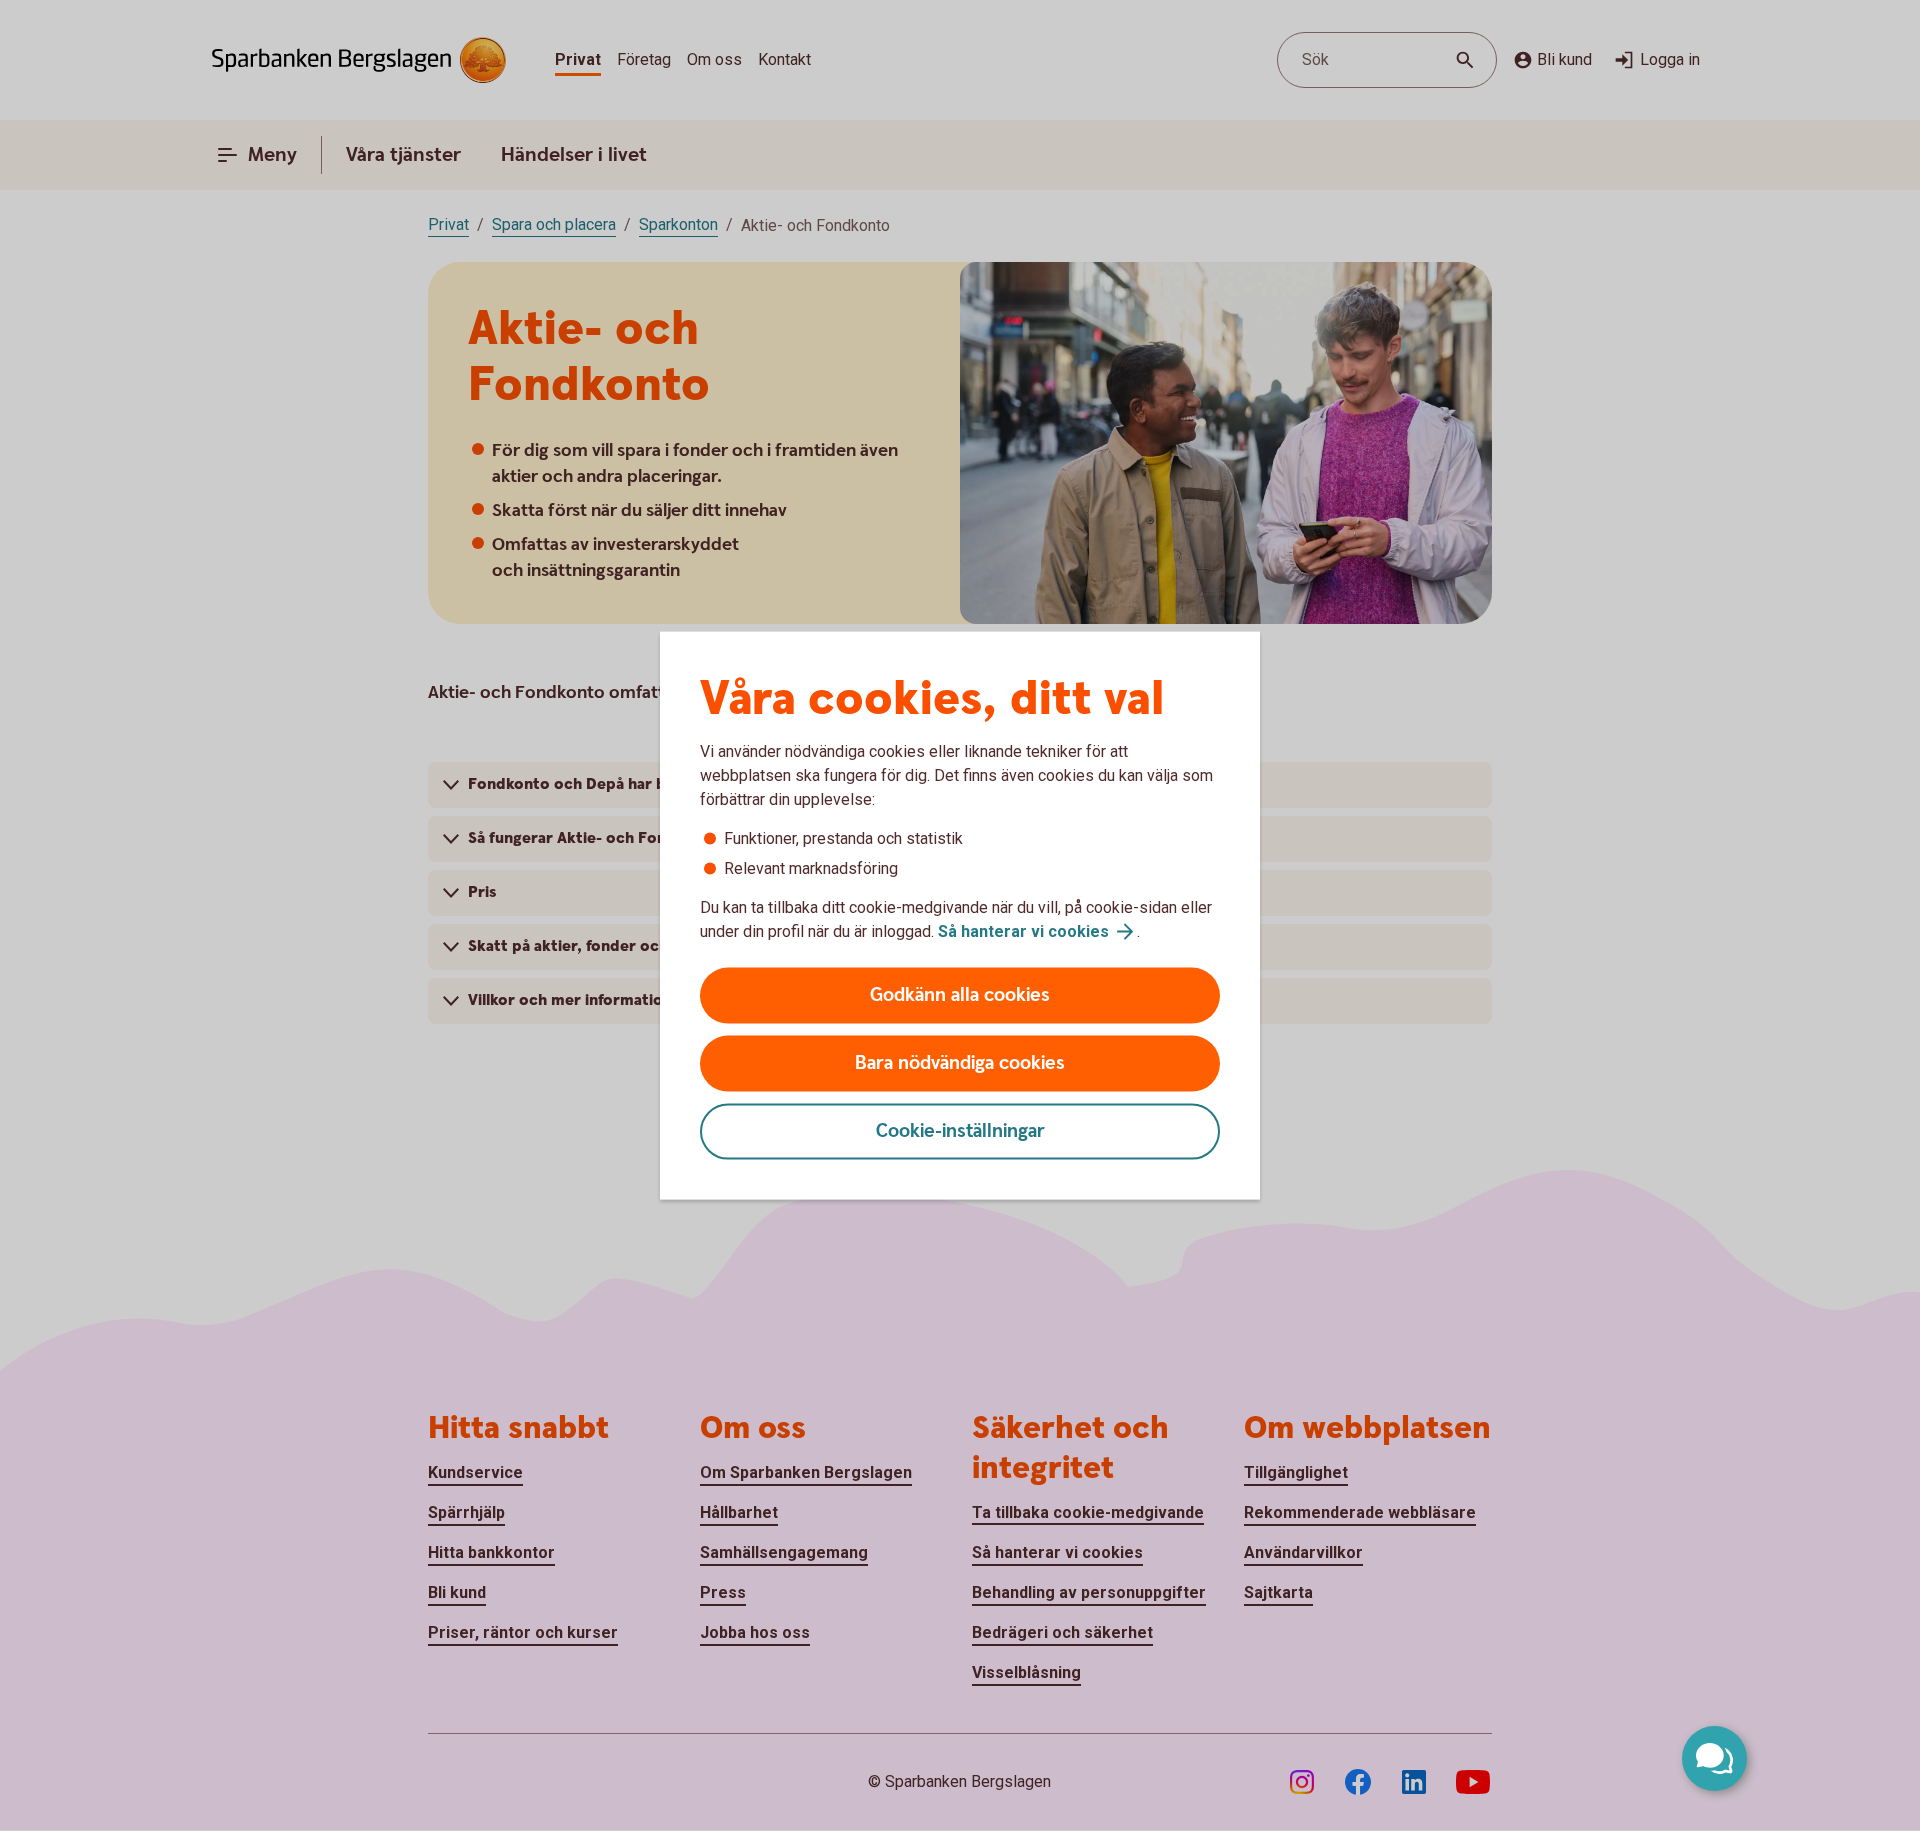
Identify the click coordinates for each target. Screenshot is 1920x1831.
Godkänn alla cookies (960, 995)
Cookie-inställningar (960, 1131)
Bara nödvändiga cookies (960, 1063)
